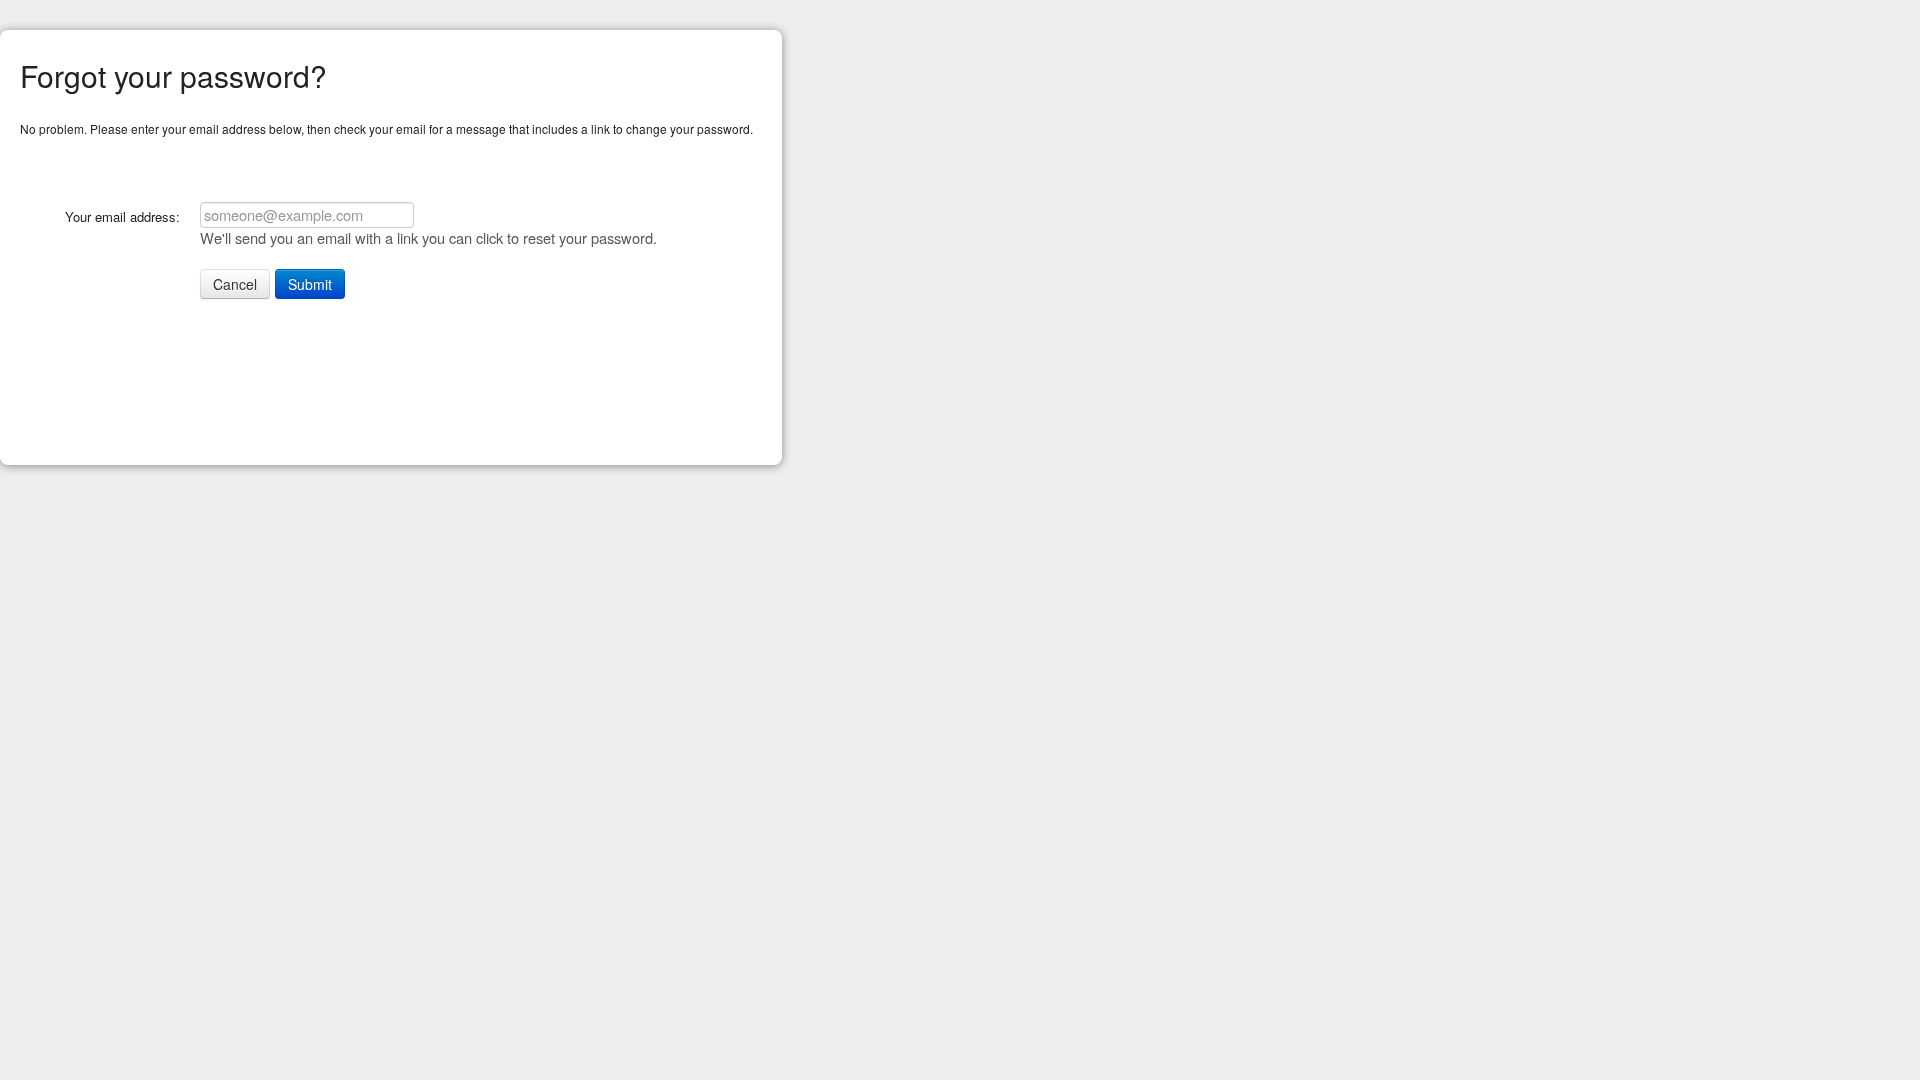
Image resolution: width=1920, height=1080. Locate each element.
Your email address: (122, 216)
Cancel (235, 284)
